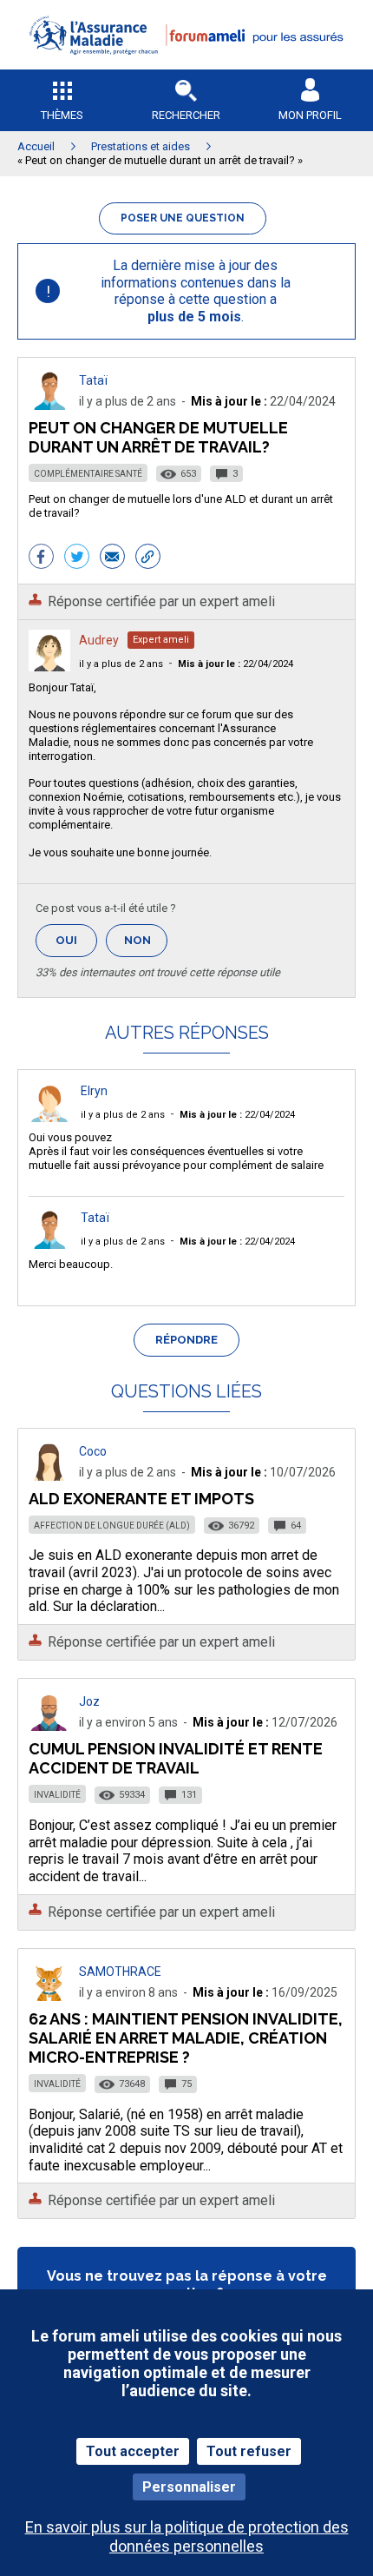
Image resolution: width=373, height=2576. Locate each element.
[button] (186, 66)
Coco (93, 1451)
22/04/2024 (236, 664)
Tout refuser (249, 2451)
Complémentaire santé (88, 474)
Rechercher (186, 115)
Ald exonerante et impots (141, 1499)
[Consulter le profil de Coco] (49, 1476)
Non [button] (146, 945)
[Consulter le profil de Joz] (49, 1726)
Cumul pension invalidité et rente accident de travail (176, 1758)
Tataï (93, 380)
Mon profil (310, 115)
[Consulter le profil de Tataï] (49, 405)
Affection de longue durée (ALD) (112, 1526)
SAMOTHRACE (120, 1972)
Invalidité (57, 1795)
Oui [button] (76, 940)
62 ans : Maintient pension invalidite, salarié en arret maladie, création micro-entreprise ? (186, 2038)
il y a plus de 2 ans (121, 664)
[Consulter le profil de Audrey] (49, 667)
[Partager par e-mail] (112, 558)
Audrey (99, 640)
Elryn (94, 1091)
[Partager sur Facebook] (41, 558)
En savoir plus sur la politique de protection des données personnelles (187, 2536)
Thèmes (62, 115)
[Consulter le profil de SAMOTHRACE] (49, 1996)
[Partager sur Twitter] (77, 558)
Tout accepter (133, 2451)
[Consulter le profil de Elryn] (49, 1117)
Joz (89, 1701)
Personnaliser (189, 2487)
